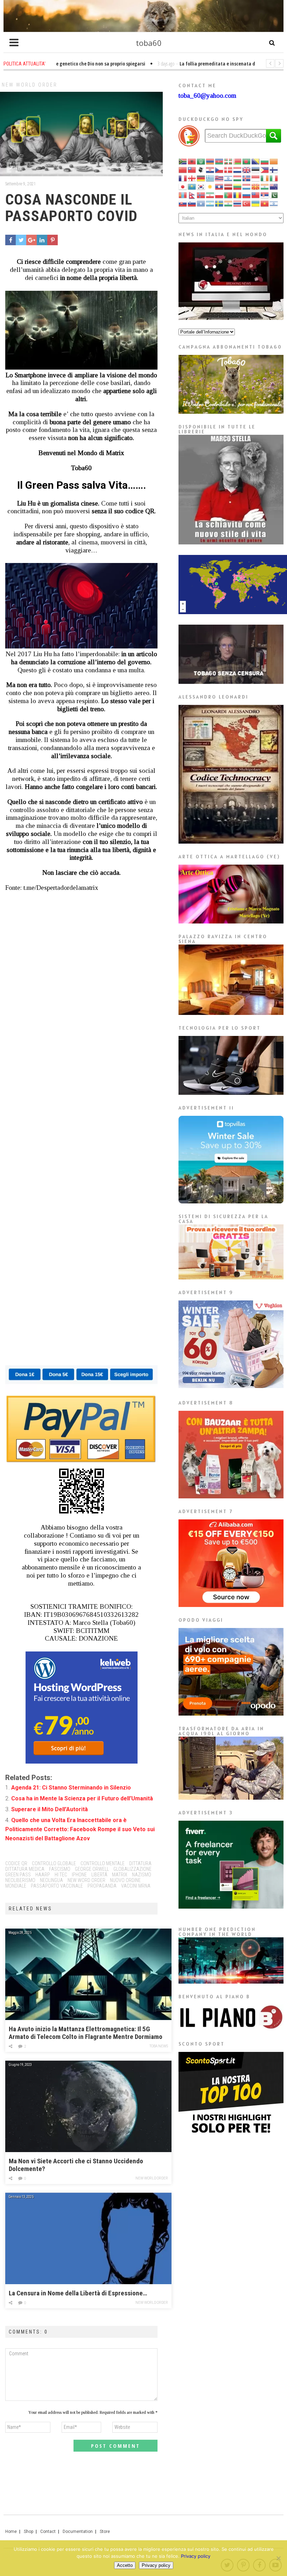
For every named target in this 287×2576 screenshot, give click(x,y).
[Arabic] (201, 161)
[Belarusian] (238, 161)
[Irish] (265, 178)
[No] (278, 2558)
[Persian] (210, 195)
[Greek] (210, 178)
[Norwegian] (201, 195)
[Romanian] (238, 195)
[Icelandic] (247, 178)
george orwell (92, 1869)
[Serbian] (265, 195)
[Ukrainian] (256, 203)
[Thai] (238, 203)
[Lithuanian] (238, 186)
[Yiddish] (274, 203)
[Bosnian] (256, 161)
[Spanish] (210, 203)
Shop (29, 2532)
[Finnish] (274, 169)
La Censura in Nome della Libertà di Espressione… (78, 2293)
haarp (43, 1875)
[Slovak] (183, 203)
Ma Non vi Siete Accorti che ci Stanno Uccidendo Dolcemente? (76, 2165)
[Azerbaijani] (219, 161)
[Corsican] (201, 169)
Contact (48, 2532)
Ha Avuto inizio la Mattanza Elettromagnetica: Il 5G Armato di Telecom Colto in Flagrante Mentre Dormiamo (86, 2033)
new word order (86, 1880)
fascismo (60, 1869)
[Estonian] (256, 169)
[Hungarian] (238, 178)
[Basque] (229, 161)
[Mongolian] (183, 195)
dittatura (140, 1863)
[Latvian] (229, 186)
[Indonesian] (256, 178)
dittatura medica (25, 1869)
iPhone (79, 1875)
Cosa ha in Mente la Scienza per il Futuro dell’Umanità (82, 1798)
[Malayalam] (265, 186)
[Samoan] (256, 195)
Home (11, 2532)
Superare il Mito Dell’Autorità (50, 1809)
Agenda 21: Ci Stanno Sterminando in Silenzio (71, 1788)
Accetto (125, 2565)
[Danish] (229, 169)
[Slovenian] (192, 203)
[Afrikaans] (183, 161)
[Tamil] (229, 203)
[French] (183, 178)
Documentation (78, 2532)
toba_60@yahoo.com (207, 95)
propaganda (102, 1886)
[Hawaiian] (219, 178)
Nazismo (142, 1875)
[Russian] (247, 195)
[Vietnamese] (265, 203)
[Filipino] (265, 169)
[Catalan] (274, 161)
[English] (247, 169)
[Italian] (274, 178)
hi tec (61, 1875)
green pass (18, 1875)
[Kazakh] (192, 186)
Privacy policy (196, 2556)
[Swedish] (219, 203)
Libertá (99, 1875)
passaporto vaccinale (57, 1886)
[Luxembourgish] (247, 186)
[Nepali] (192, 195)
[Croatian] (210, 169)
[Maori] (274, 186)
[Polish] (219, 195)
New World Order (30, 85)
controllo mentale (103, 1863)
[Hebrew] (229, 178)
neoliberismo (20, 1880)
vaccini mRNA (136, 1886)
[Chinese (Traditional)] (192, 169)
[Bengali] (247, 161)
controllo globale (54, 1863)
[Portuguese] (229, 195)
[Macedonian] (256, 186)
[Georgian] (192, 178)
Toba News (159, 2046)
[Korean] (201, 186)
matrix (120, 1875)
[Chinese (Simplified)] (183, 169)
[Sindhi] (274, 195)
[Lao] (219, 186)
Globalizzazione (132, 1869)
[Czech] (219, 169)
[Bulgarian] (265, 161)
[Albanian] (192, 161)
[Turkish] (247, 203)
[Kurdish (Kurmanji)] (210, 186)
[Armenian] (210, 161)
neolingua (51, 1880)
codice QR (16, 1863)
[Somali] (201, 203)
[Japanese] (183, 186)
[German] (201, 178)
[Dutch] (238, 169)
